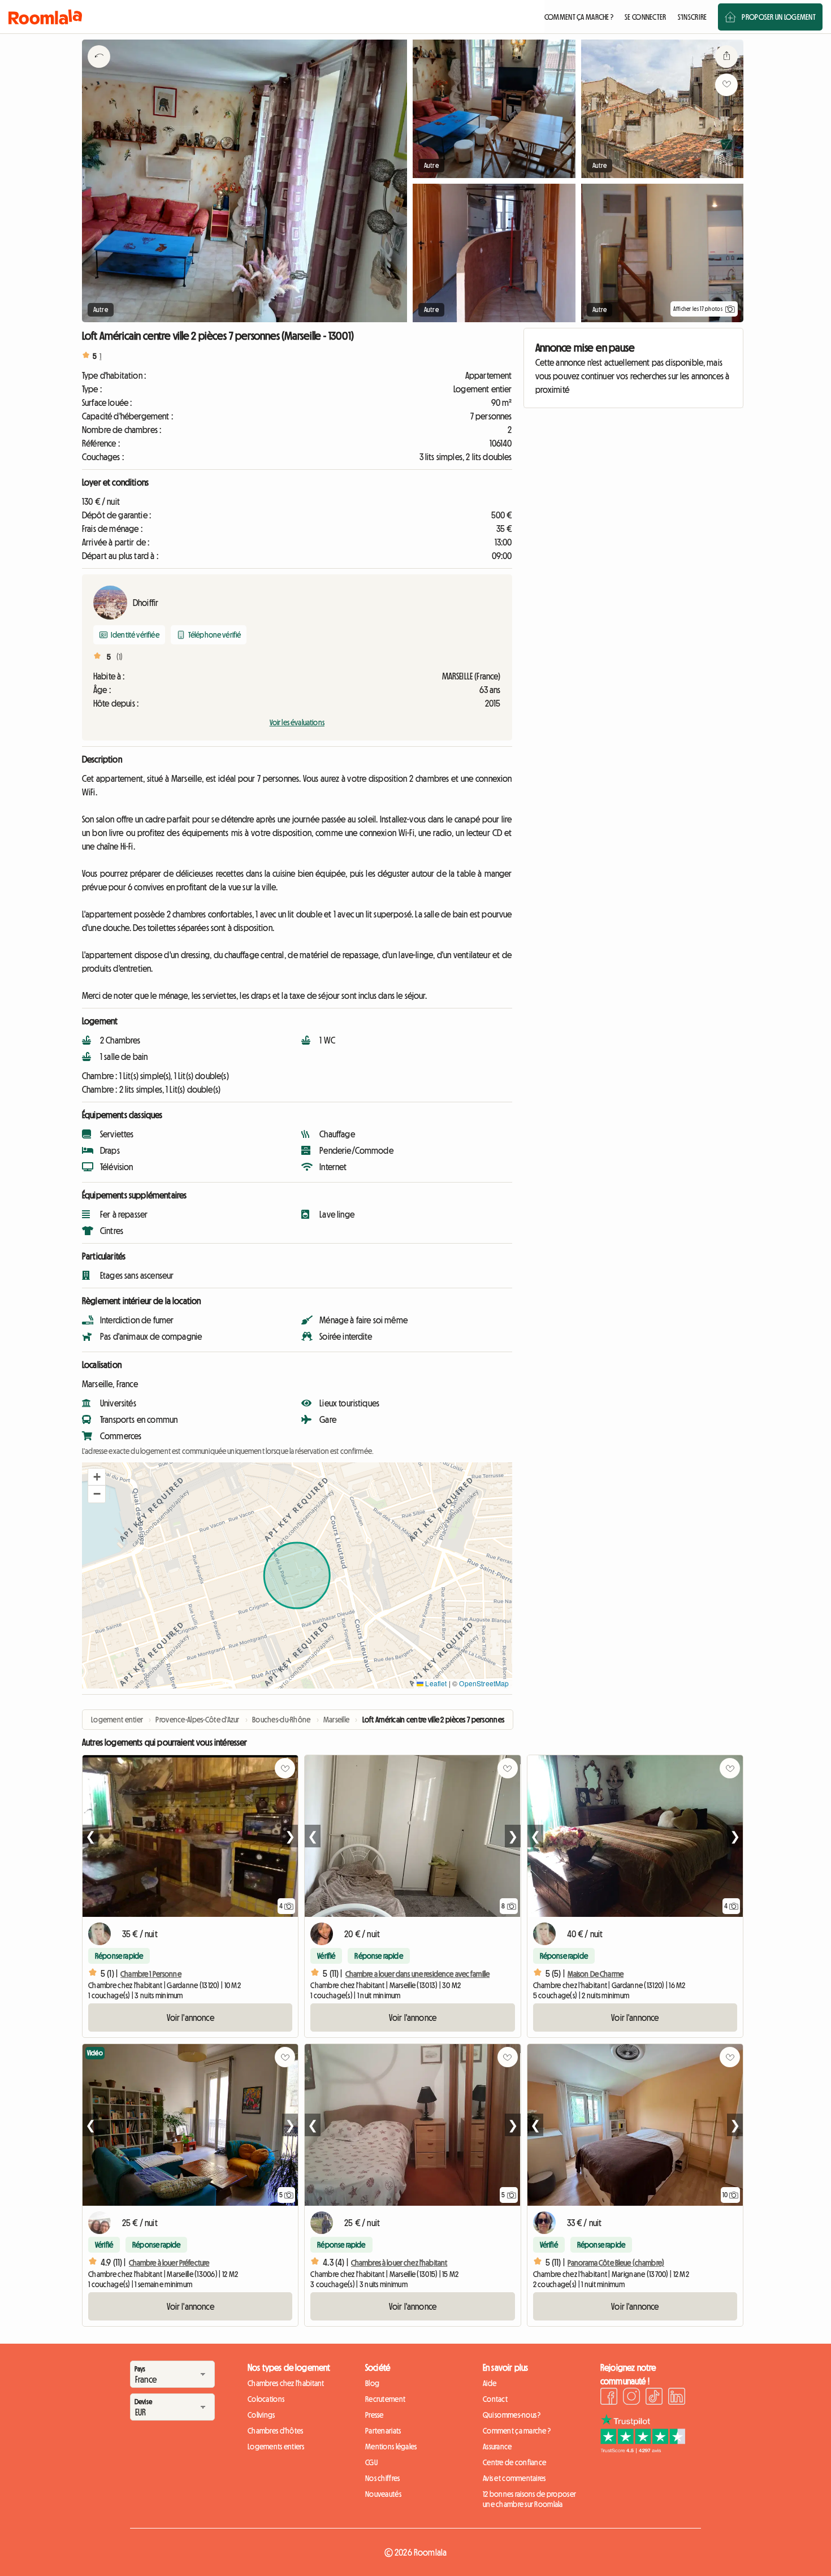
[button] (97, 1477)
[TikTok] (654, 2398)
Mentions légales (391, 2447)
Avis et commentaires (514, 2478)
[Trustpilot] (643, 2450)
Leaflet (435, 1683)
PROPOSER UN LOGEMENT (779, 17)
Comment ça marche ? (517, 2431)
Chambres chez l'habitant (286, 2383)
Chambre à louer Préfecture (169, 2263)
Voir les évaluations (297, 722)
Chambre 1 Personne (151, 1974)
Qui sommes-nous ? (512, 2415)
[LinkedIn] (677, 2398)
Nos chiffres (382, 2478)
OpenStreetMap (484, 1683)
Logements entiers (276, 2447)
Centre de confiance (514, 2462)
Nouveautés (383, 2494)
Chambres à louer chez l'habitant (399, 2263)
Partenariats (383, 2431)
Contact (495, 2399)
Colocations (266, 2399)
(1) (120, 657)
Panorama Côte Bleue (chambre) (616, 2263)
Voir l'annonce (191, 2017)
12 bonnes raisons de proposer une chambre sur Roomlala (529, 2499)
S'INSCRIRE (692, 17)
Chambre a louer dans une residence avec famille (418, 1974)
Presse (375, 2415)
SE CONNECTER (645, 17)
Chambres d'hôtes (275, 2431)
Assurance (497, 2447)
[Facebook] (609, 2398)
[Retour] (99, 71)
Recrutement (385, 2399)
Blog (372, 2383)
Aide (490, 2383)
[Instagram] (631, 2398)
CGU (371, 2462)
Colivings (261, 2415)
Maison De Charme (596, 1974)
